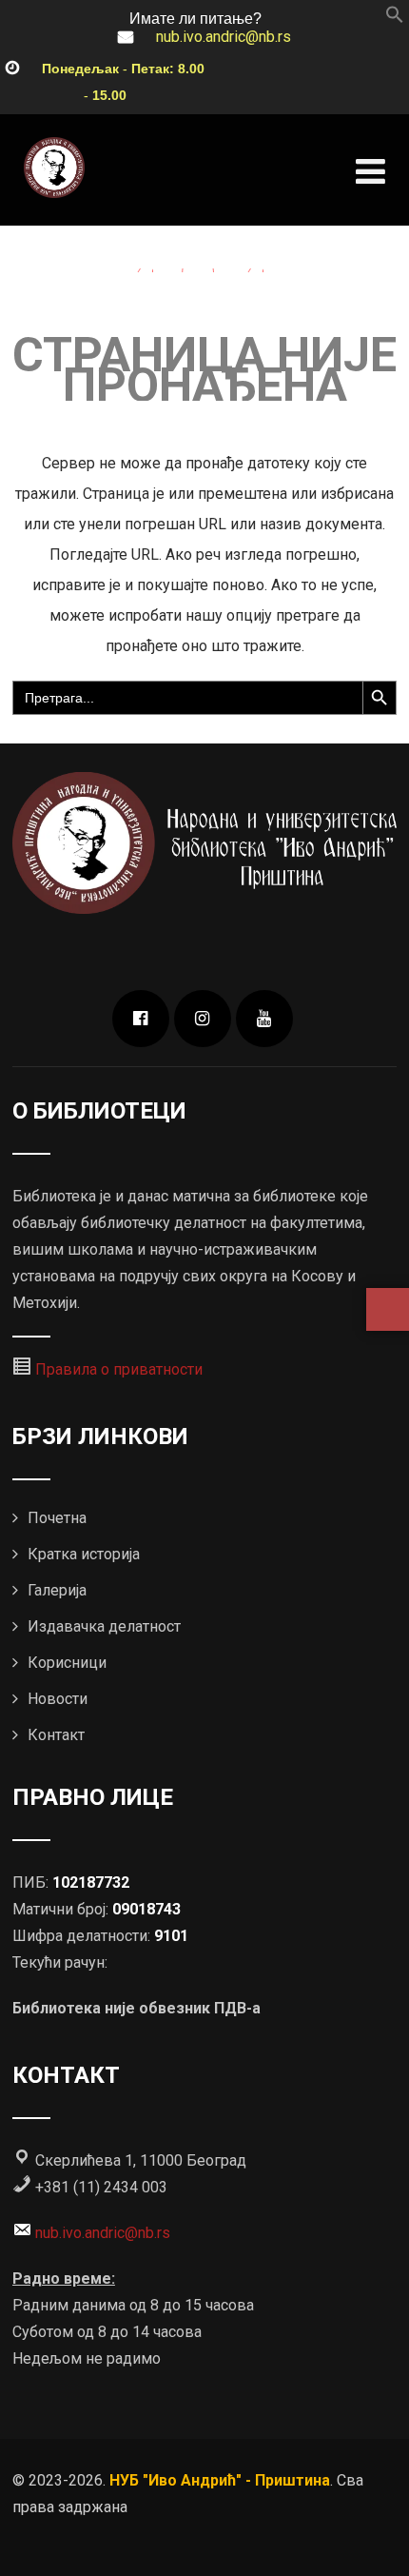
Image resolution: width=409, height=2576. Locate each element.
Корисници (67, 1663)
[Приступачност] (388, 1309)
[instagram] (203, 1019)
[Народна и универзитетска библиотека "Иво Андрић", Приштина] (54, 168)
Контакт (56, 1735)
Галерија (57, 1590)
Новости (58, 1699)
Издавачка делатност (104, 1626)
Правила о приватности (119, 1369)
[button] (395, 19)
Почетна (57, 1518)
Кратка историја (84, 1554)
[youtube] (264, 1019)
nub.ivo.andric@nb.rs (224, 37)
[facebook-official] (141, 1019)
